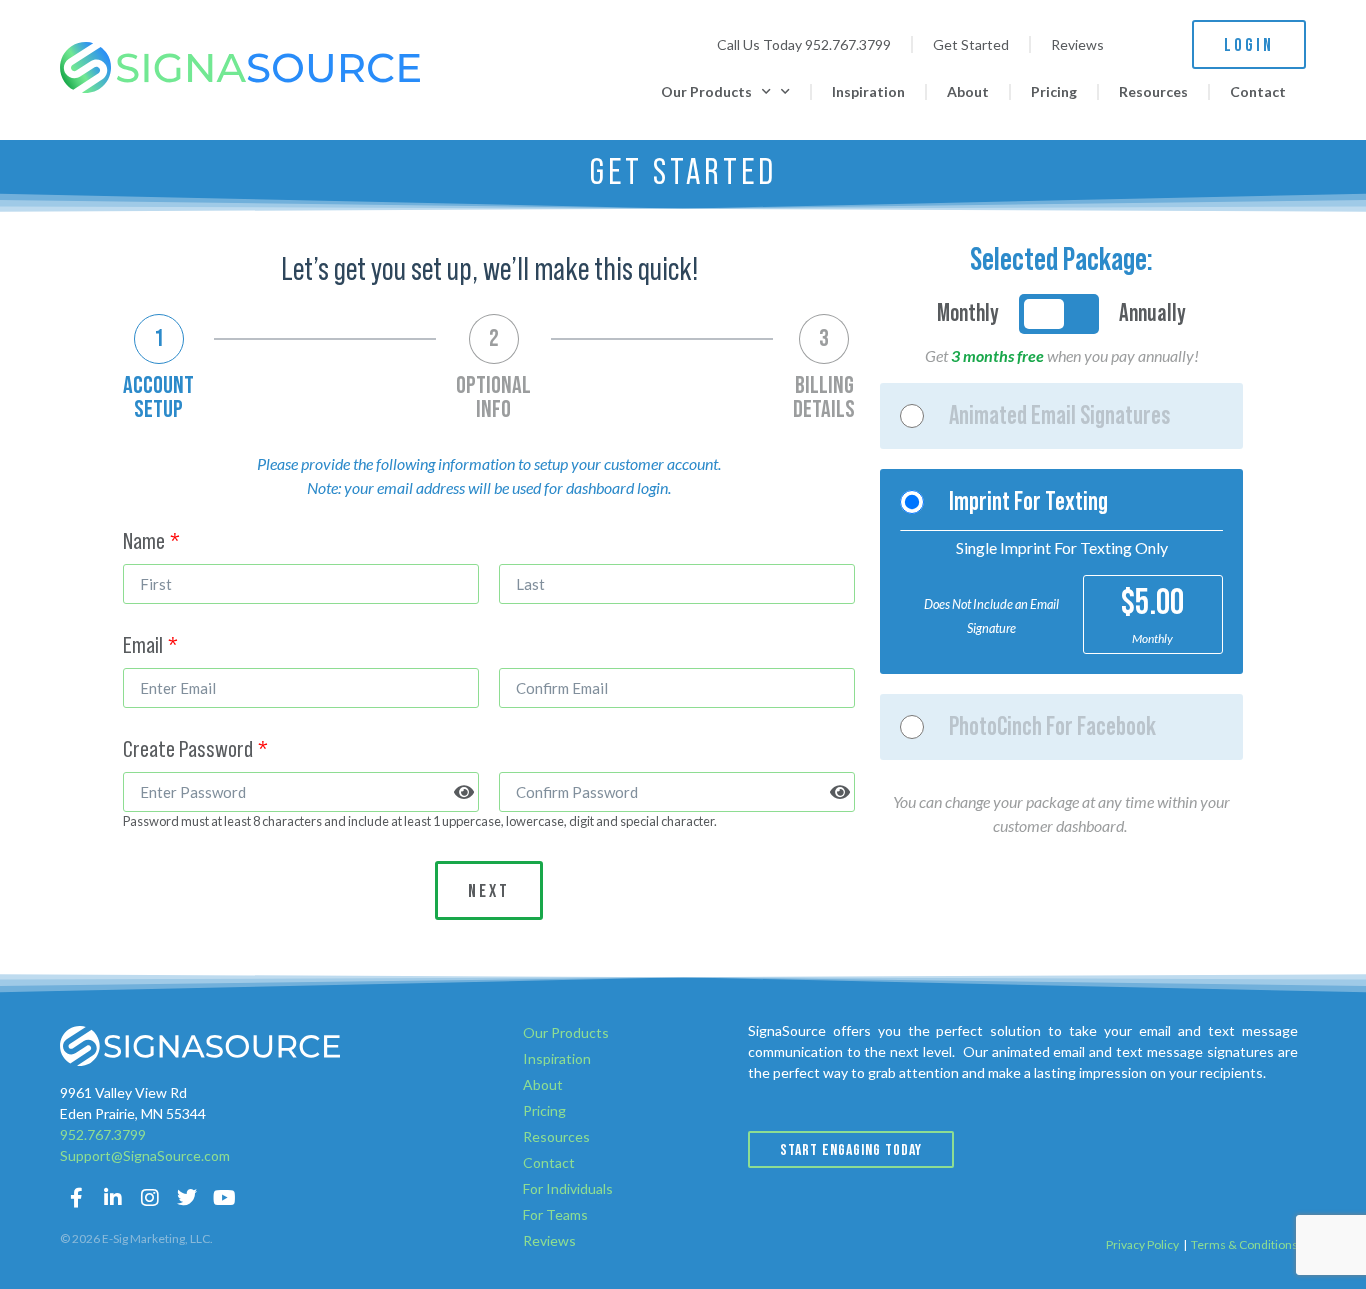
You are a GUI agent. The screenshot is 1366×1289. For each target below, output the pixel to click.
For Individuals (568, 1188)
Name (144, 542)
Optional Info (493, 398)
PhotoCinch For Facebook (1052, 727)
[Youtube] (224, 1198)
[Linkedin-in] (113, 1198)
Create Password (188, 750)
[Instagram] (150, 1198)
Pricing (1054, 91)
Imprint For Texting (1028, 502)
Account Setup (158, 398)
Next (489, 891)
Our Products (706, 91)
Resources (1153, 91)
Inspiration (868, 91)
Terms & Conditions (1244, 1244)
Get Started (971, 44)
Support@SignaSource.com (145, 1155)
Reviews (1077, 44)
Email (143, 646)
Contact (1258, 91)
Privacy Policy (1142, 1244)
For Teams (555, 1214)
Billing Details (824, 398)
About (968, 91)
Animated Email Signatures (1060, 416)
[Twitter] (187, 1198)
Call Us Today (804, 44)
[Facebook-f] (76, 1198)
